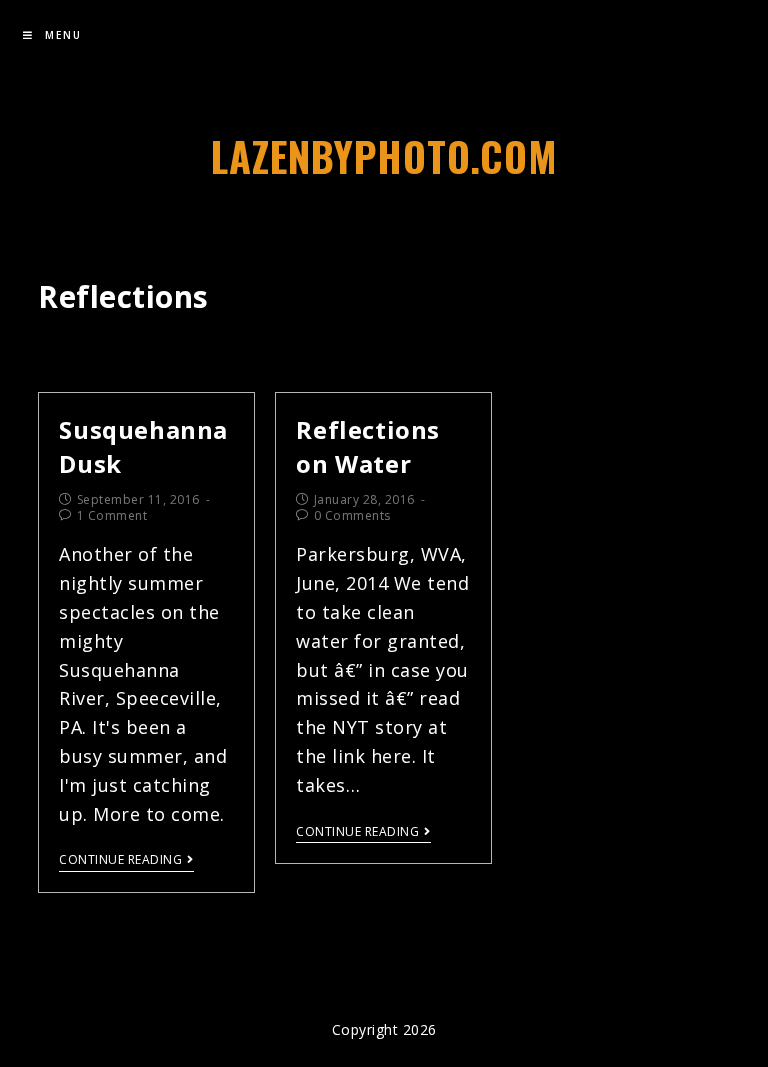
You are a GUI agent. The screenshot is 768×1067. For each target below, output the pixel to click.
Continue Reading (120, 860)
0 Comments (352, 515)
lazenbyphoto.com (384, 156)
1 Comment (112, 515)
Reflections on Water (368, 446)
